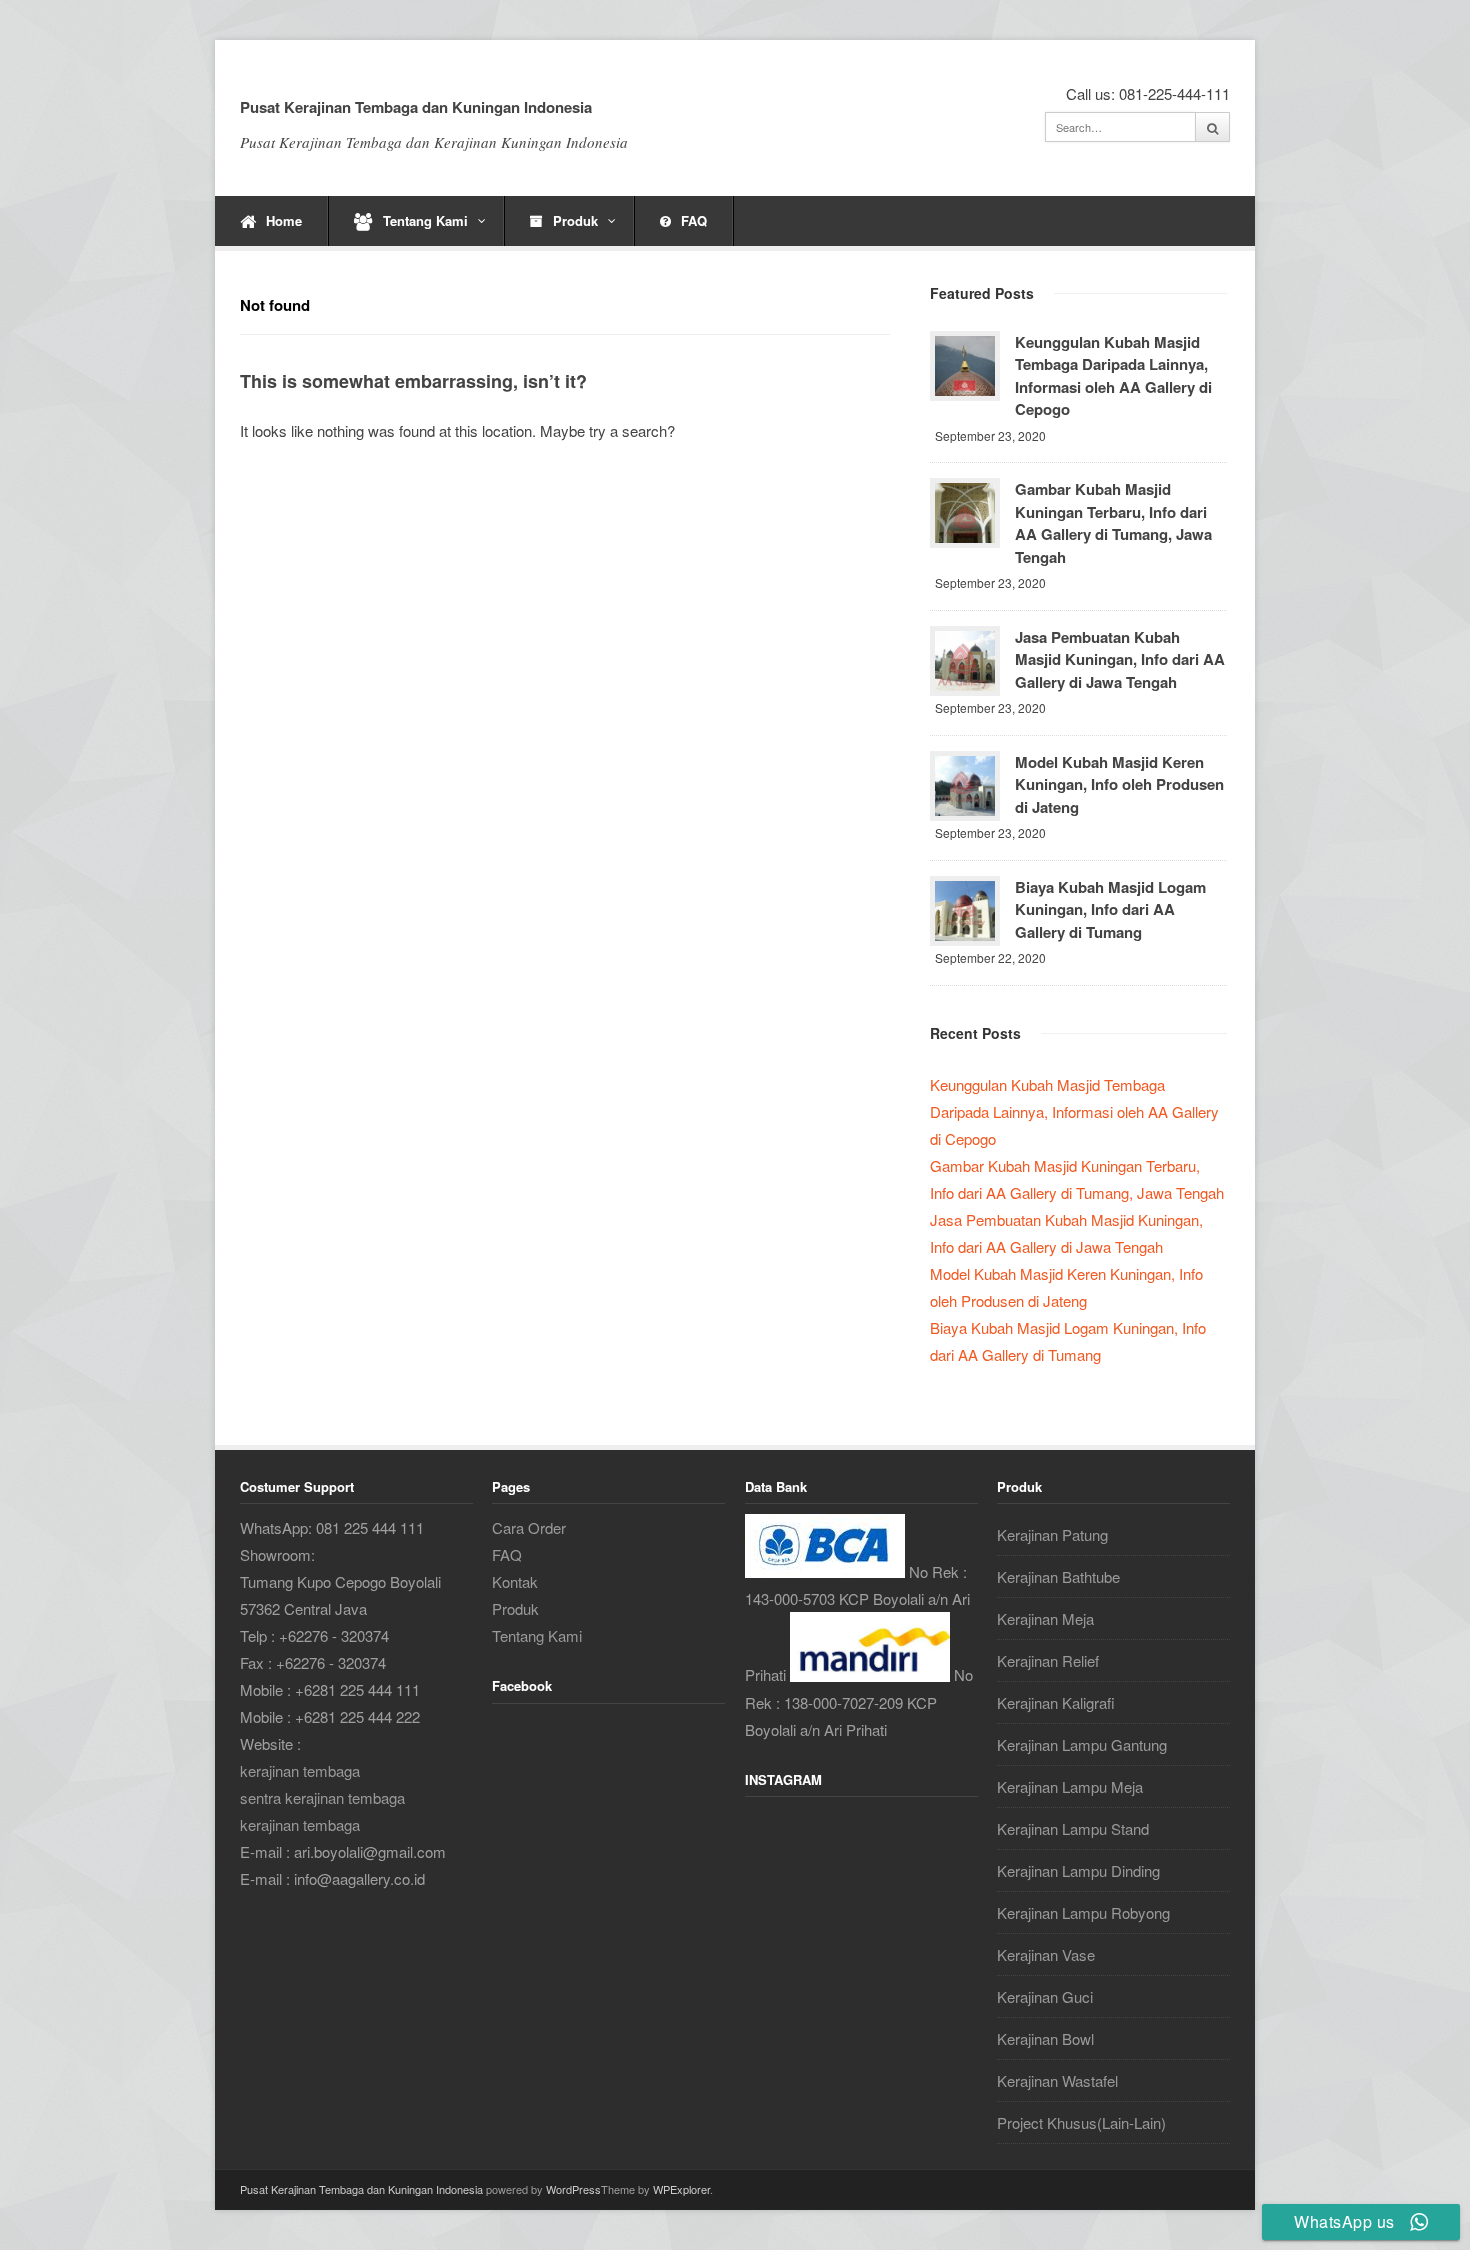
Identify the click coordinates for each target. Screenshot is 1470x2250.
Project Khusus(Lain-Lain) (1081, 2122)
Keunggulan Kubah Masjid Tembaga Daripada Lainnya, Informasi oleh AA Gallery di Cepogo (1113, 376)
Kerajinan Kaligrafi (1056, 1702)
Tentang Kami (425, 220)
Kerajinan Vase (1046, 1954)
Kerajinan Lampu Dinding (1078, 1870)
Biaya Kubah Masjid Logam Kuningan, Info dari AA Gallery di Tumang (1110, 909)
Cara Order (529, 1527)
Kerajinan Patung (1052, 1534)
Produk (575, 220)
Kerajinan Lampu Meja (1070, 1786)
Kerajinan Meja (1045, 1618)
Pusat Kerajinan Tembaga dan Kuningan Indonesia (416, 107)
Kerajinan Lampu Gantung (1082, 1744)
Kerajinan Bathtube (1058, 1576)
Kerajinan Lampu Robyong (1083, 1912)
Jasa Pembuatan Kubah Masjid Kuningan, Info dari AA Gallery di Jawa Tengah (1120, 659)
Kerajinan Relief (1048, 1660)
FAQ (694, 220)
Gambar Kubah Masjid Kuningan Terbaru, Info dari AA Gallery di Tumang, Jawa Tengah (1113, 523)
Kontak (515, 1581)
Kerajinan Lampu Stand (1073, 1828)
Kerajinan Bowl (1045, 2038)
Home (284, 220)
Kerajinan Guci (1045, 1996)
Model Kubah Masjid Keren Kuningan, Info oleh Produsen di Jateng (1119, 784)
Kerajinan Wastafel (1057, 2080)
